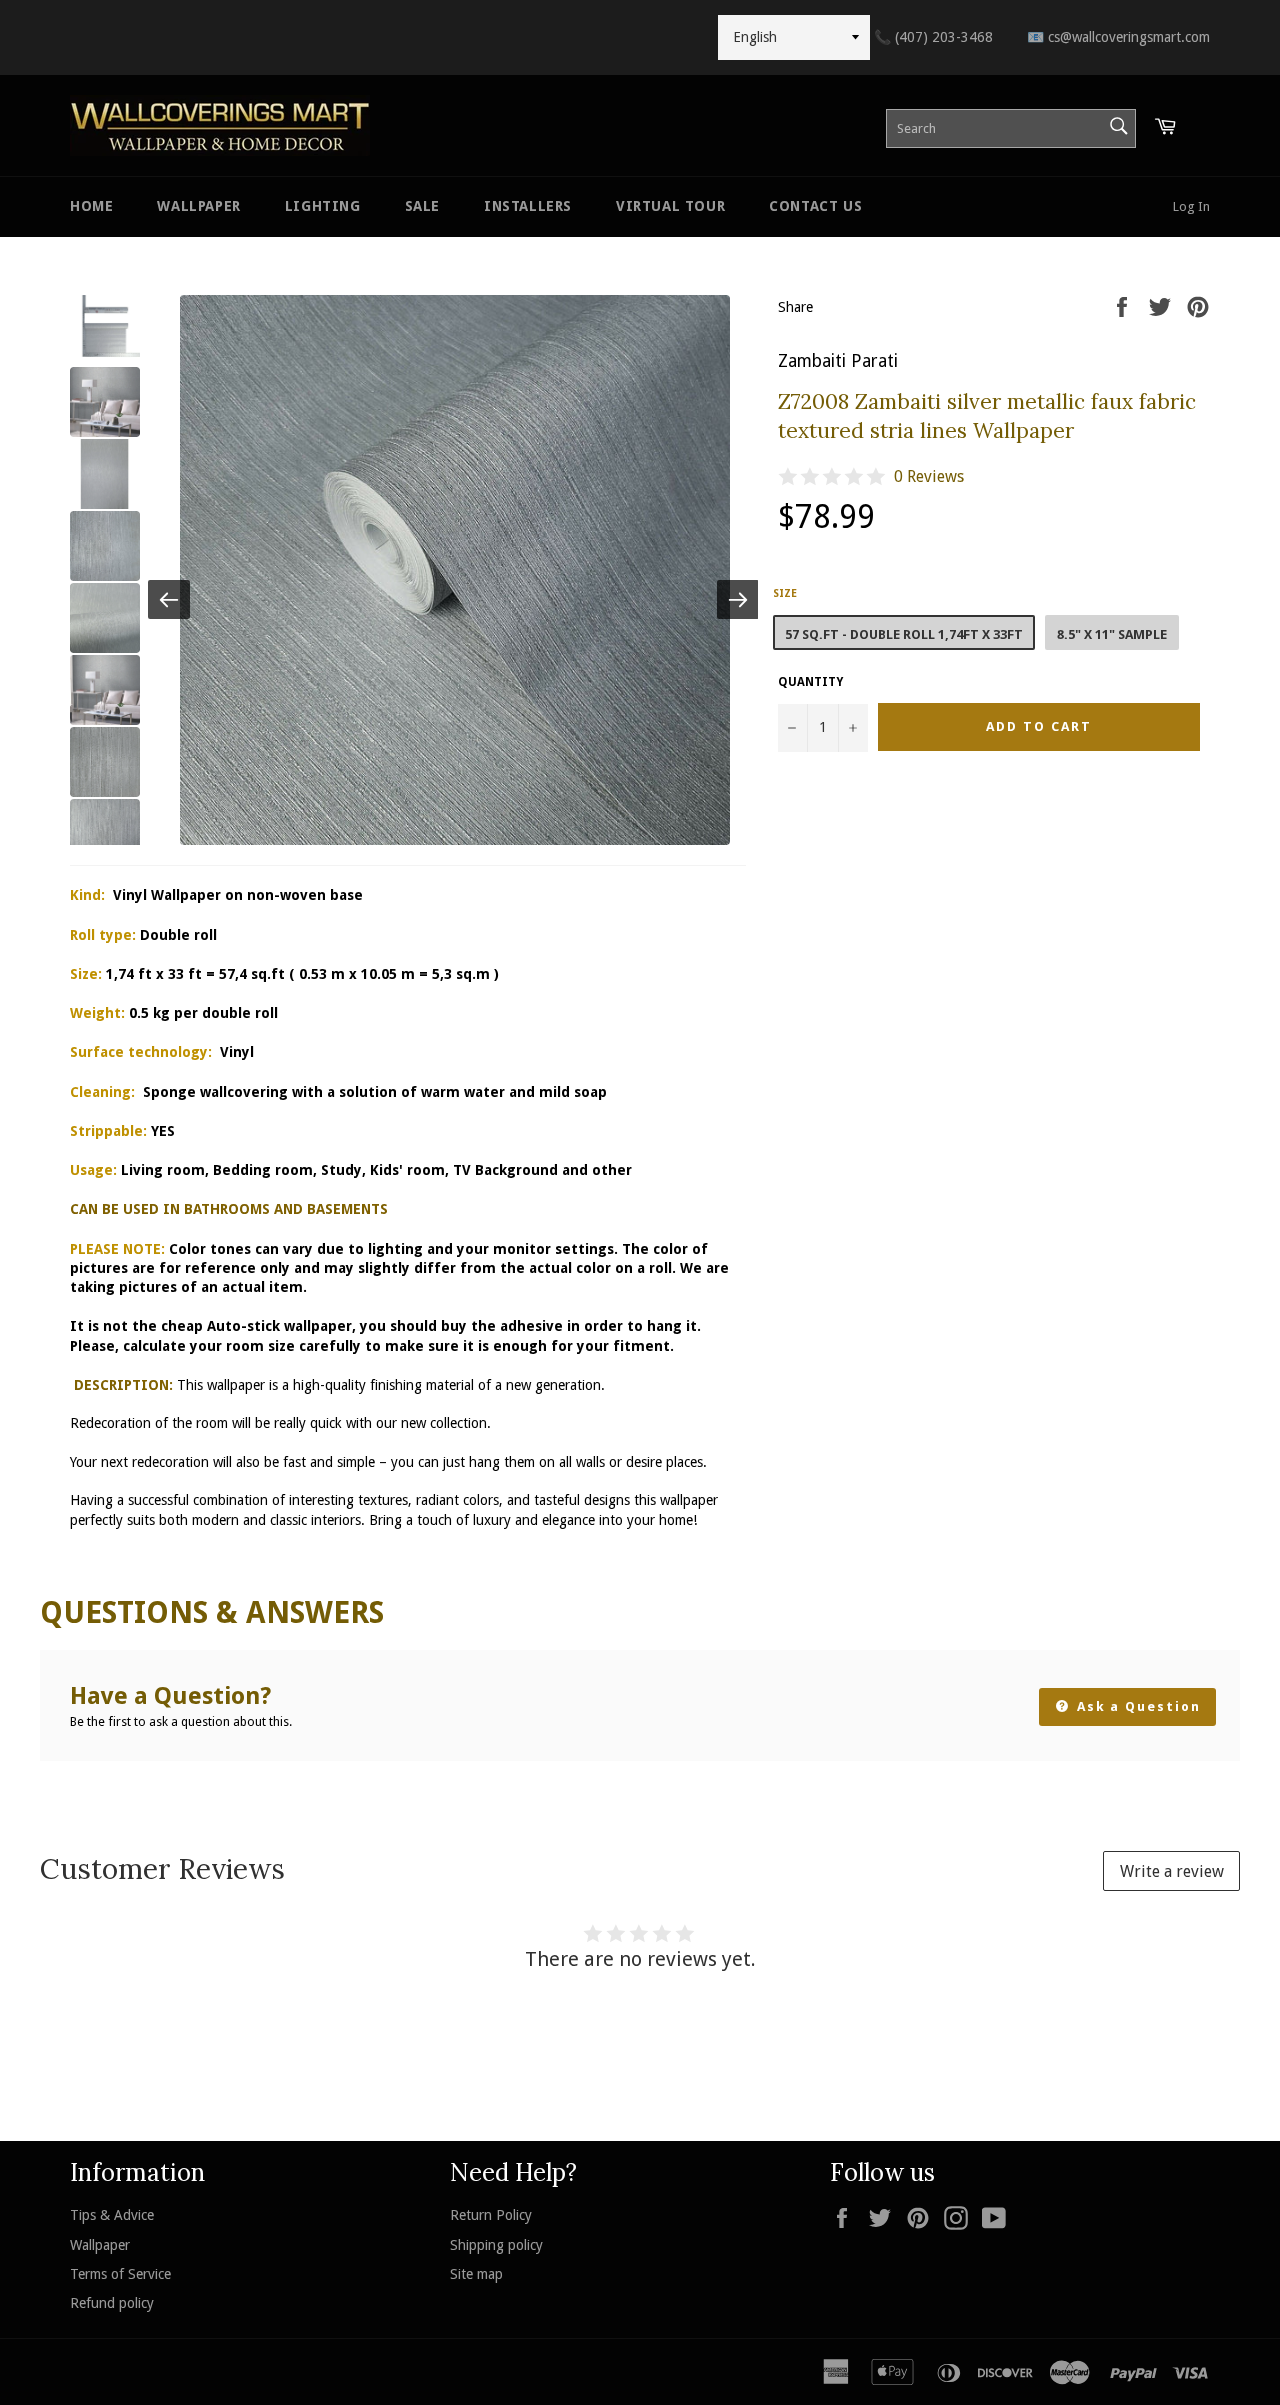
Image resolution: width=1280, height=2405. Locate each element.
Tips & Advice (112, 2215)
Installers (528, 206)
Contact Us (815, 206)
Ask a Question (1136, 1706)
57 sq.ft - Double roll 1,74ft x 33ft (904, 634)
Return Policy (491, 2215)
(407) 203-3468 (933, 37)
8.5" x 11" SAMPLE (1112, 634)
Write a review (1172, 1871)
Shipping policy (496, 2245)
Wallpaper (198, 206)
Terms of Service (120, 2274)
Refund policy (112, 2303)
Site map (476, 2274)
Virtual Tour (670, 206)
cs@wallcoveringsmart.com (1118, 37)
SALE (422, 206)
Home (91, 206)
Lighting (323, 206)
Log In (1191, 206)
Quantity (810, 682)
